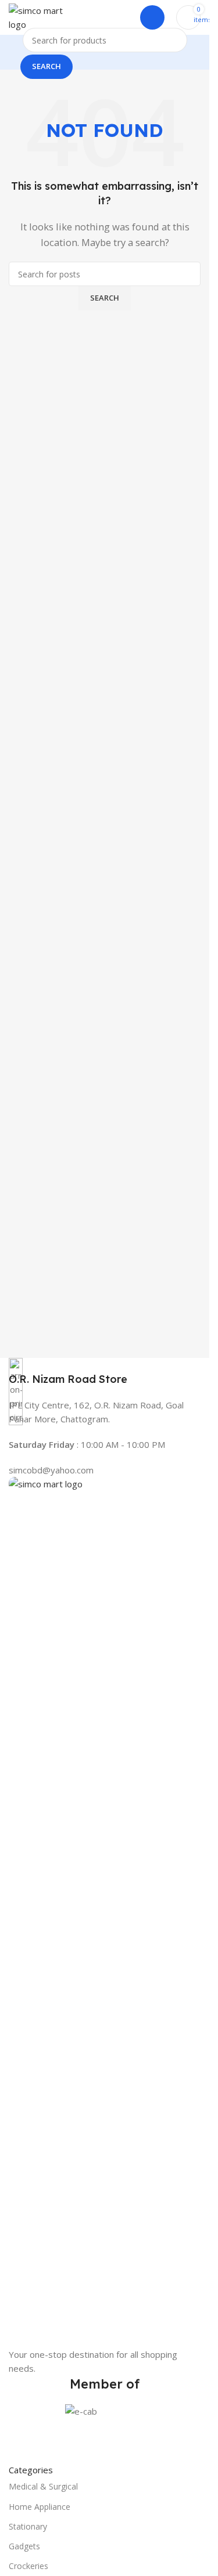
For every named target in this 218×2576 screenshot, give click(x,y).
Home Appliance (40, 2507)
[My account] (152, 17)
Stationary (28, 2526)
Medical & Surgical (43, 2486)
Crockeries (28, 2566)
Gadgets (24, 2546)
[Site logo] (36, 16)
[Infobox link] (105, 1372)
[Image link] (105, 1911)
